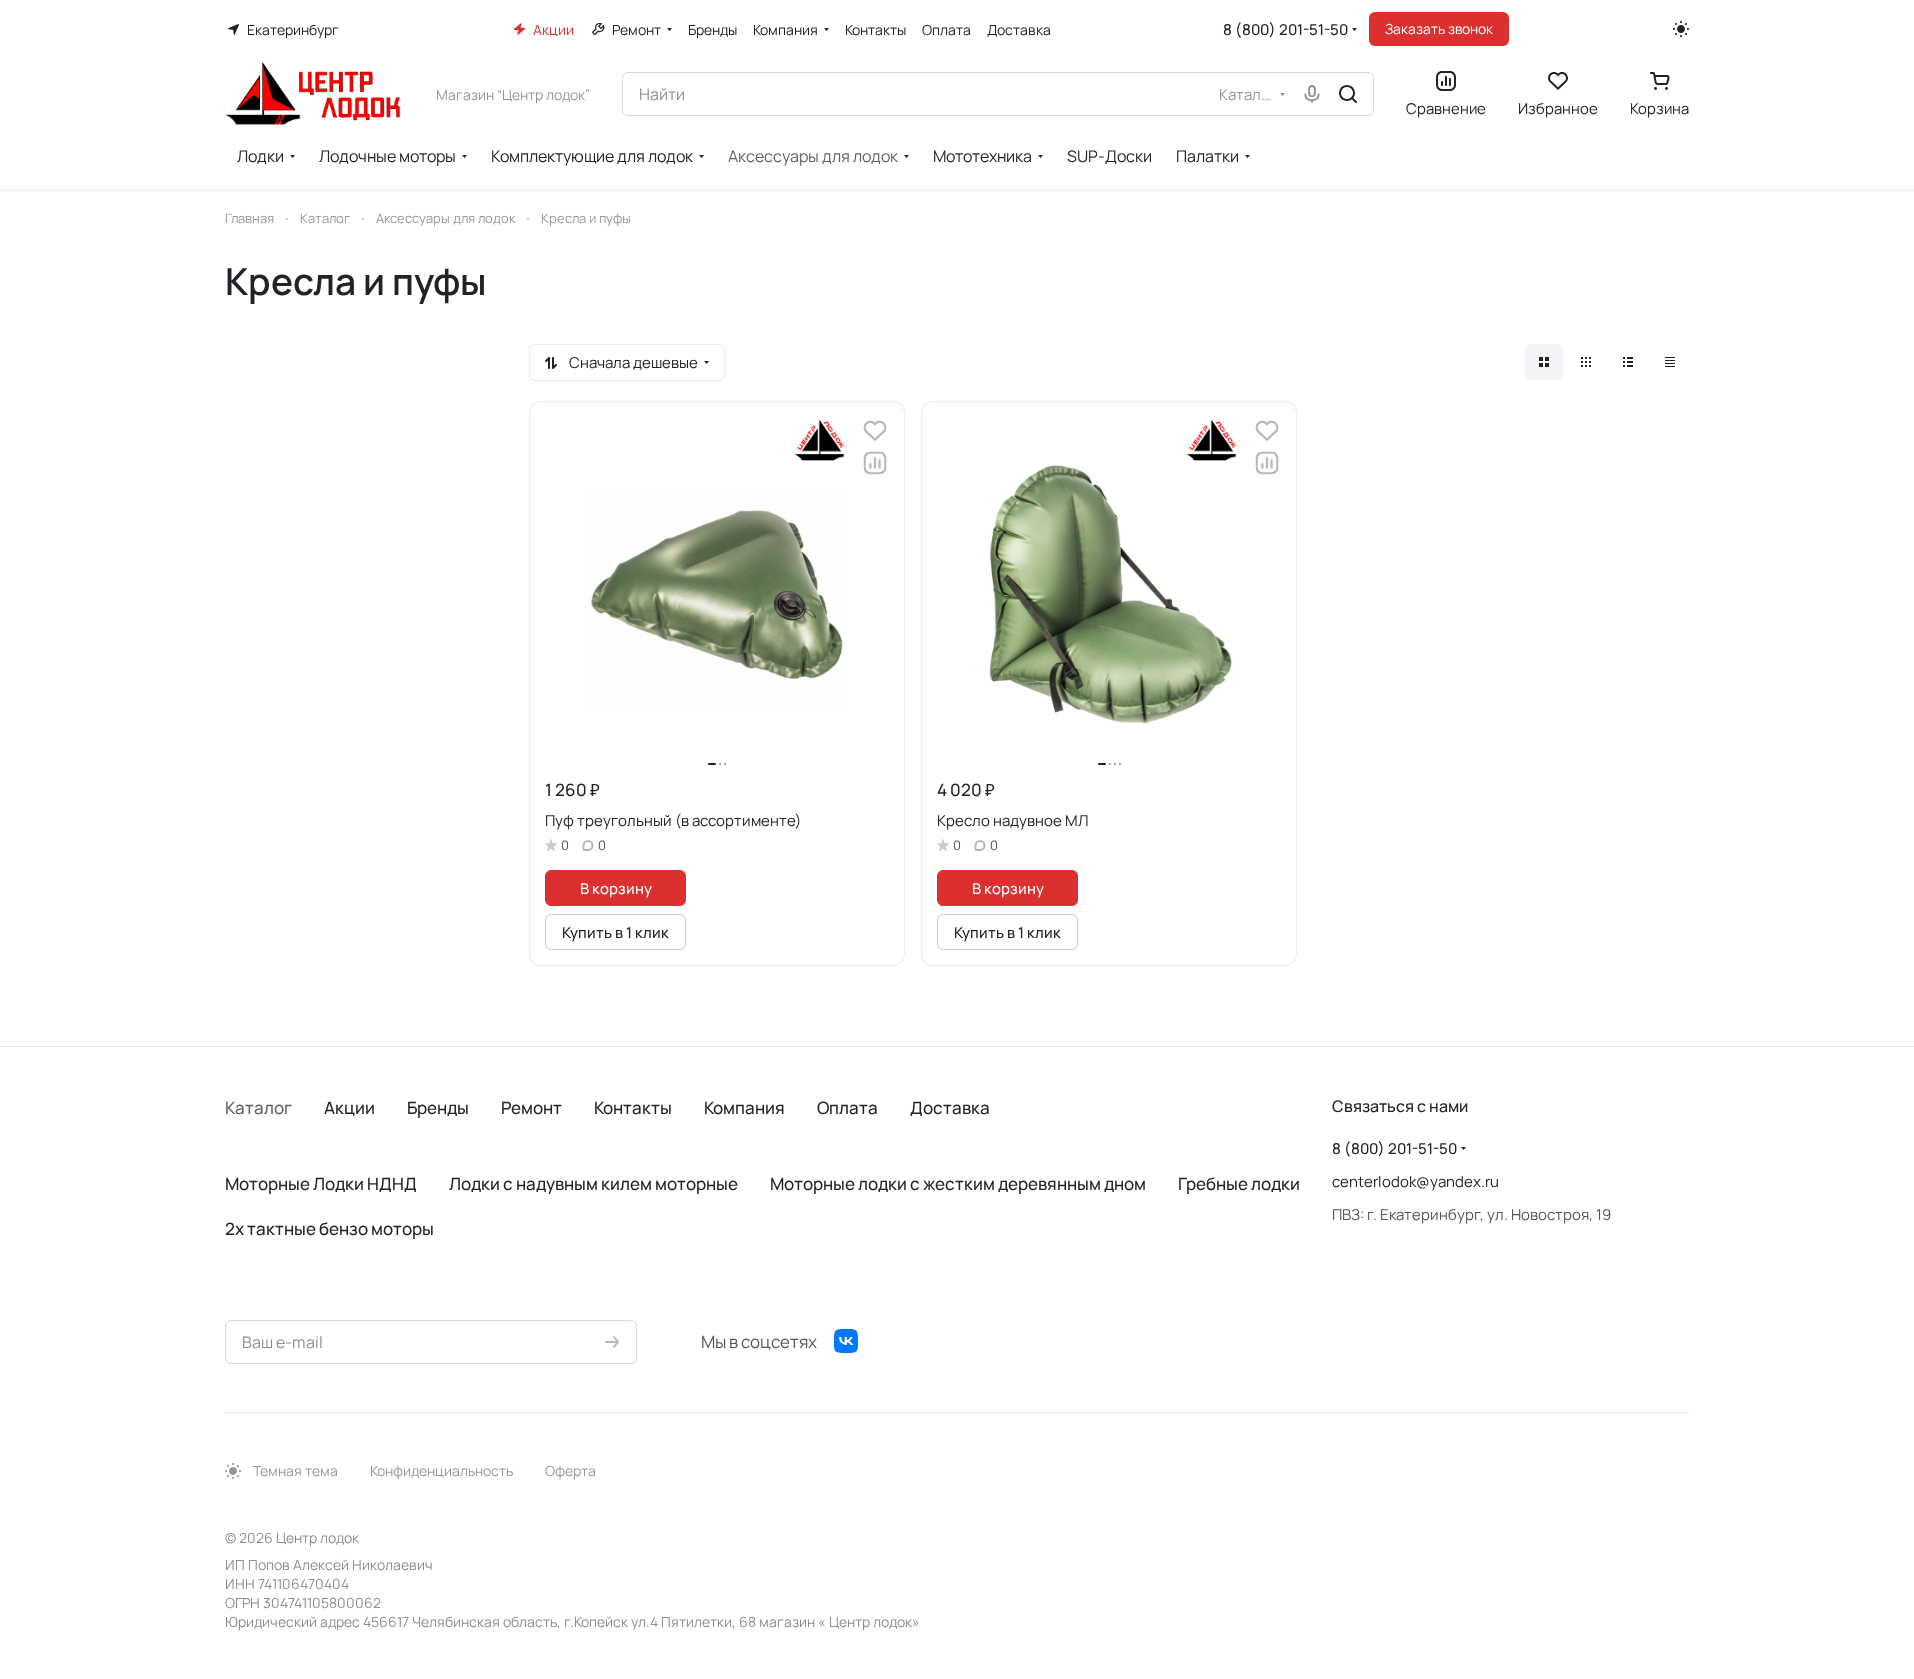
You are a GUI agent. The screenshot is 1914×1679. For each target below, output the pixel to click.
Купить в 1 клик (615, 932)
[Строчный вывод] (1628, 362)
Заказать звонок (1439, 28)
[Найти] (1348, 94)
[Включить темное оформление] (1681, 29)
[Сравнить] (875, 463)
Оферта (570, 1470)
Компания (744, 1107)
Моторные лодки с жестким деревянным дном (958, 1183)
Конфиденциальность (441, 1470)
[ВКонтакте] (846, 1341)
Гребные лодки (1239, 1183)
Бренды (438, 1107)
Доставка (950, 1107)
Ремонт (531, 1107)
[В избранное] (875, 431)
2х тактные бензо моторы (329, 1228)
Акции (349, 1107)
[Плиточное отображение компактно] (1586, 362)
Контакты (633, 1107)
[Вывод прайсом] (1670, 362)
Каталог (258, 1107)
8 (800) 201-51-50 (1285, 29)
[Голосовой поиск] (1312, 94)
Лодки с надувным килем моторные (593, 1183)
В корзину (616, 888)
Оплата (847, 1107)
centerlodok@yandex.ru (1415, 1181)
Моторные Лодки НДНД (321, 1183)
